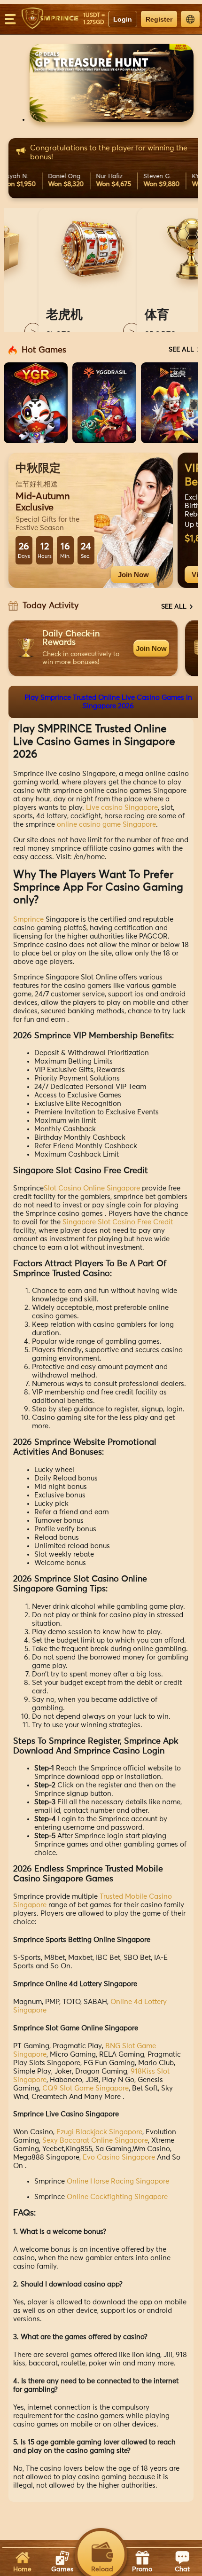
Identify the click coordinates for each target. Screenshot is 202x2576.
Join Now (133, 575)
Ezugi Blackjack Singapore (99, 2132)
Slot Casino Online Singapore (92, 1188)
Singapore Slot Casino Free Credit (118, 1222)
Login (123, 19)
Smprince (28, 920)
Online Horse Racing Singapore (118, 2181)
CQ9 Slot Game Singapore (85, 2088)
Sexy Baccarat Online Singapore (95, 2141)
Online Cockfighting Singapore (117, 2197)
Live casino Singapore (122, 808)
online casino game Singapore (106, 825)
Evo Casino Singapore (119, 2157)
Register (159, 19)
